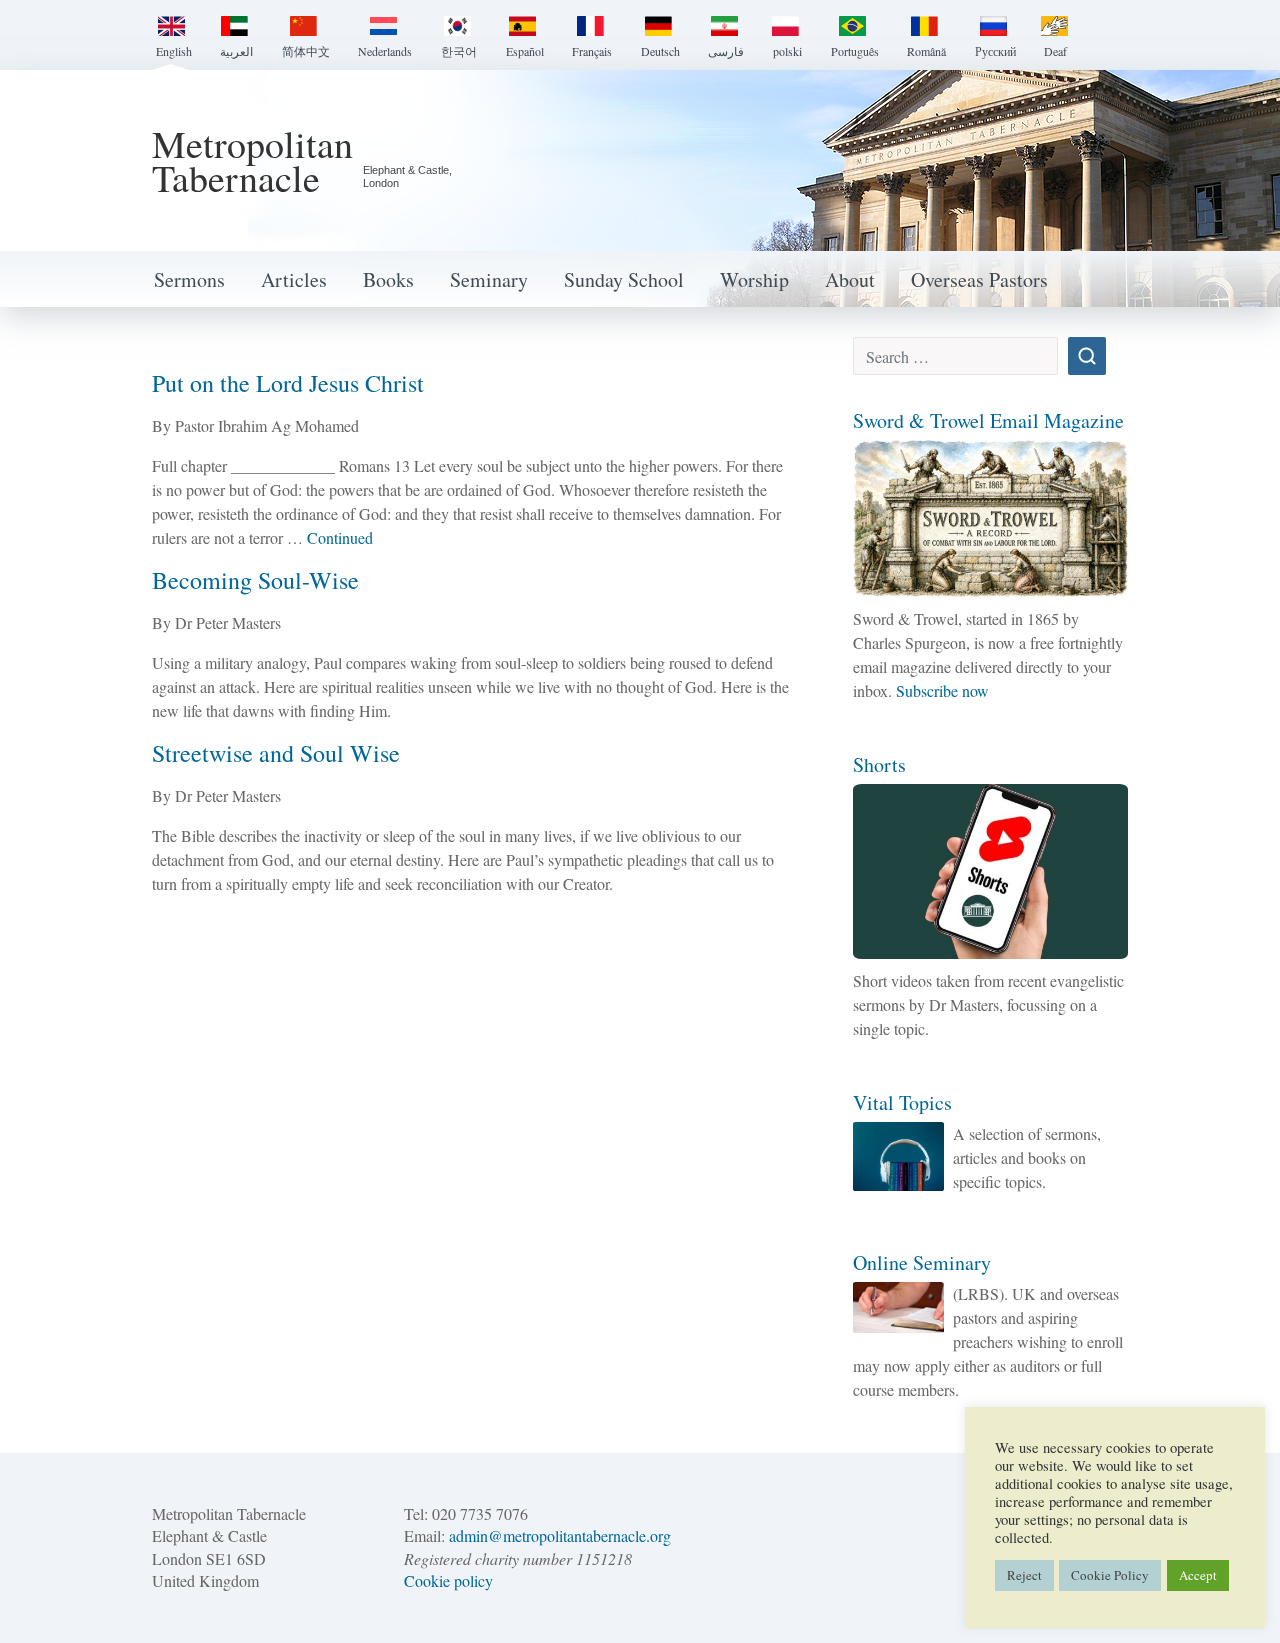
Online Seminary (922, 1262)
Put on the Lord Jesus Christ (288, 383)
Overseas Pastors (979, 279)
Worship (754, 279)
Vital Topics (902, 1102)
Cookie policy (448, 1580)
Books (388, 279)
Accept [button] (1198, 1575)
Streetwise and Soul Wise (276, 753)
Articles (294, 279)
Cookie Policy (1110, 1575)
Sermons (189, 279)
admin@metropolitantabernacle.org (560, 1535)
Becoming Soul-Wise (255, 580)
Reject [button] (1024, 1575)
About (850, 279)
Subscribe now (942, 690)
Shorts (879, 764)
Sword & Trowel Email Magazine (988, 420)
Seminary (489, 279)
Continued (340, 537)
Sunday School (624, 279)
